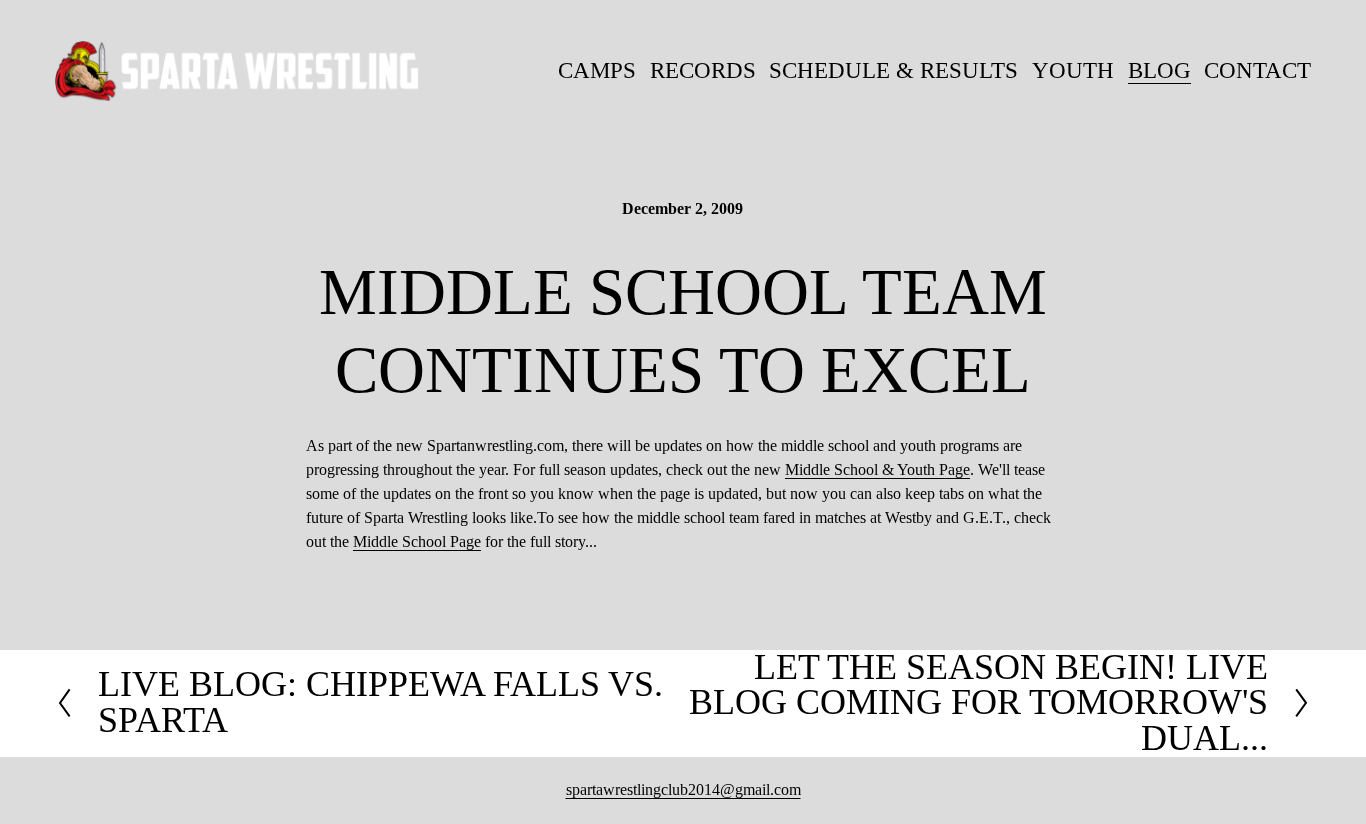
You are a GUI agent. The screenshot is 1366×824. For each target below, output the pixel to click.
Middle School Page (417, 541)
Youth (1073, 70)
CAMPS (597, 70)
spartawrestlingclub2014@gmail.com (683, 789)
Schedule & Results (893, 70)
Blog (1159, 70)
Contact (1257, 70)
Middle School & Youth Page (877, 469)
